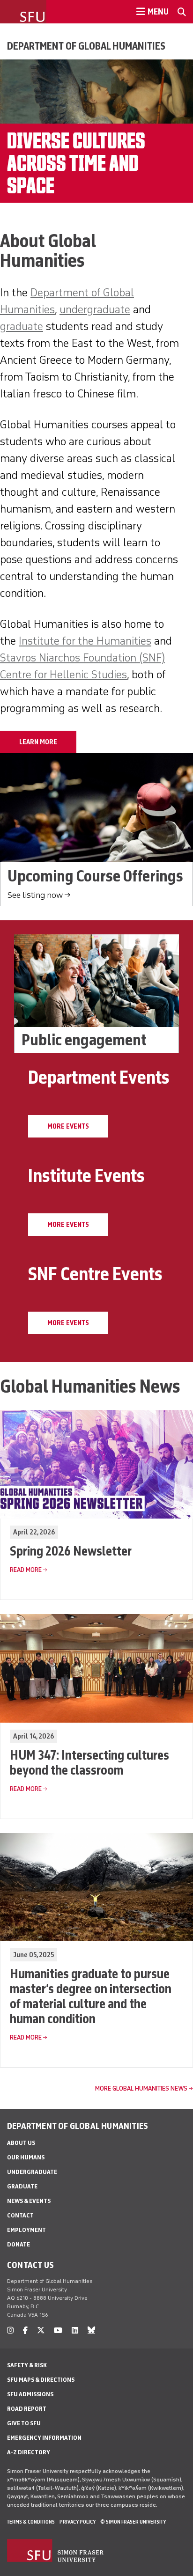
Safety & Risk (27, 2365)
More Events (68, 1126)
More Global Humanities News (141, 2088)
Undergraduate (32, 2172)
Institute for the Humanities (85, 641)
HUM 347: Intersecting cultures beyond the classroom (89, 1762)
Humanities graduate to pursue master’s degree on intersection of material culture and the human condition (91, 1996)
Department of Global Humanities (86, 46)
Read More (26, 1570)
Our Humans (26, 2157)
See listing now (35, 895)
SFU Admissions (30, 2394)
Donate (19, 2244)
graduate (22, 326)
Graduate (22, 2186)
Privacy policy (78, 2522)
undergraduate (95, 309)
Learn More (38, 742)
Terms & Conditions (31, 2522)
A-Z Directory (29, 2452)
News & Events (29, 2201)
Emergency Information (44, 2438)
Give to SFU (24, 2423)
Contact (20, 2215)
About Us (21, 2143)
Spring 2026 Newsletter (71, 1551)
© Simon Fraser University (133, 2522)
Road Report (27, 2409)
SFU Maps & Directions (41, 2380)
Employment (26, 2230)
